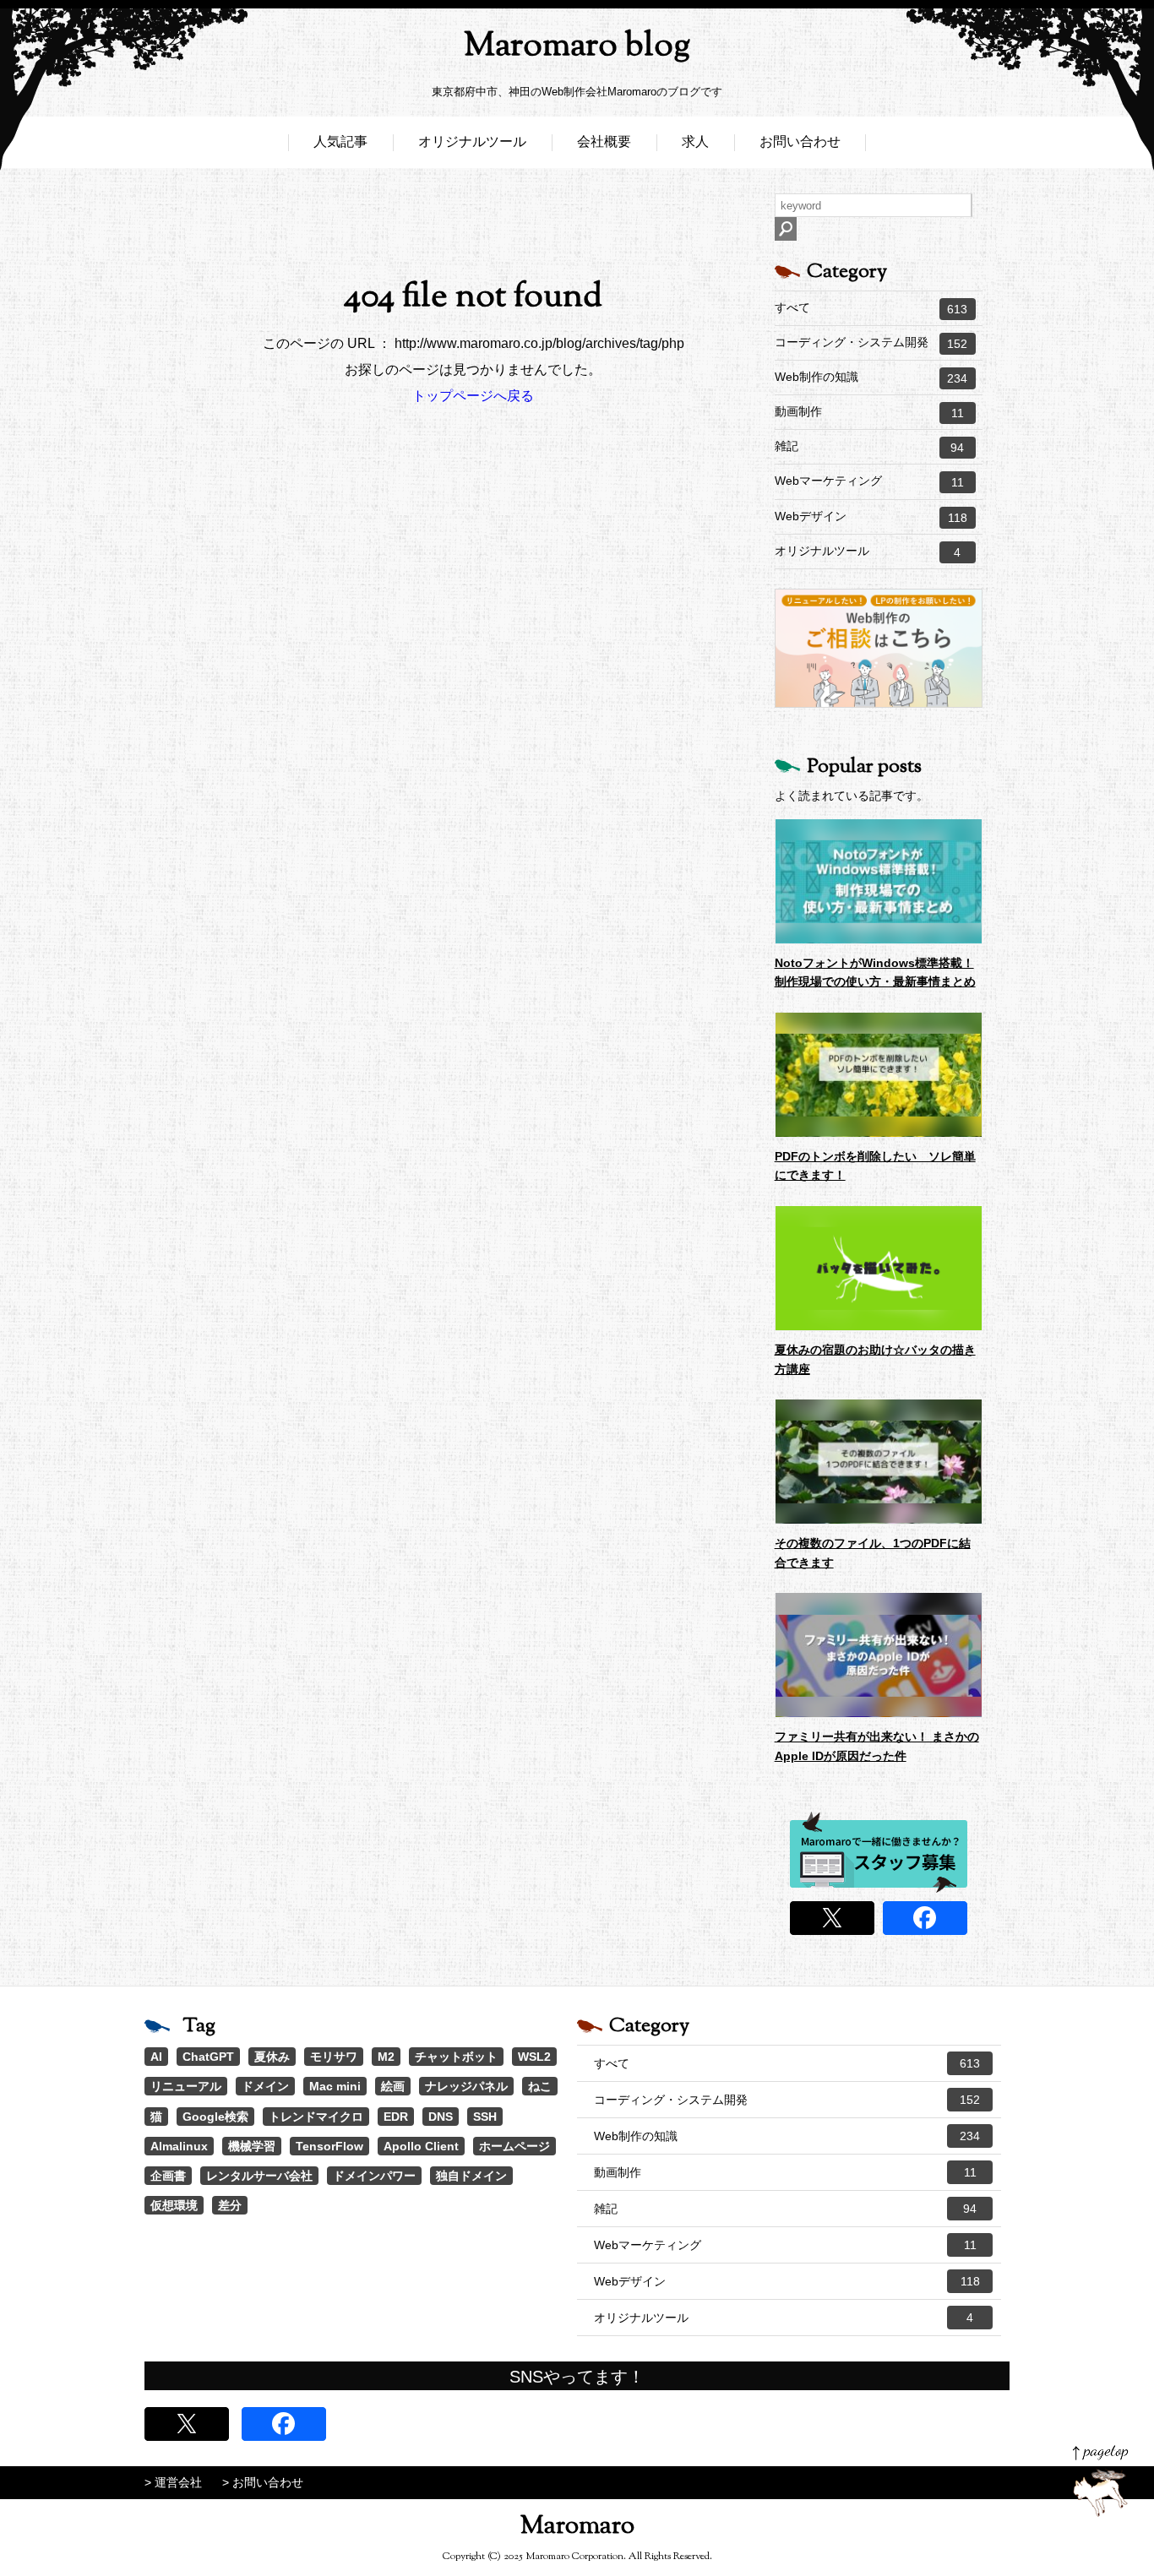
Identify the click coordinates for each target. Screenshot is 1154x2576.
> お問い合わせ (263, 2482)
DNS (441, 2117)
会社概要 (604, 141)
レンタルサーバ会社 (259, 2176)
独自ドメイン (471, 2176)
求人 (695, 141)
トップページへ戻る (473, 396)
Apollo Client (421, 2146)
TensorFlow (329, 2146)
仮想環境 (174, 2205)
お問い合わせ (800, 141)
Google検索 (215, 2117)
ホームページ (514, 2146)
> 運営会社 (173, 2482)
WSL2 (534, 2057)
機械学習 (252, 2146)
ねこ (540, 2086)
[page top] (1100, 2481)
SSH (485, 2117)
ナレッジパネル (466, 2086)
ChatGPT (208, 2057)
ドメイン (265, 2086)
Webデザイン (871, 517)
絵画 (393, 2086)
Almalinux (179, 2146)
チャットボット (456, 2057)
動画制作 (869, 412)
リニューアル (186, 2086)
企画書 (168, 2176)
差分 (230, 2205)
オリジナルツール (472, 141)
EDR (396, 2117)
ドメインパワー (374, 2176)
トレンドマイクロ (316, 2117)
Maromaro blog (577, 47)
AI (156, 2057)
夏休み (272, 2057)
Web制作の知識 (871, 378)
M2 (386, 2057)
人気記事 (340, 141)
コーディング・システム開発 (871, 343)
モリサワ (334, 2057)
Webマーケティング (869, 481)
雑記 (869, 447)
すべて (871, 308)
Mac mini (335, 2086)
